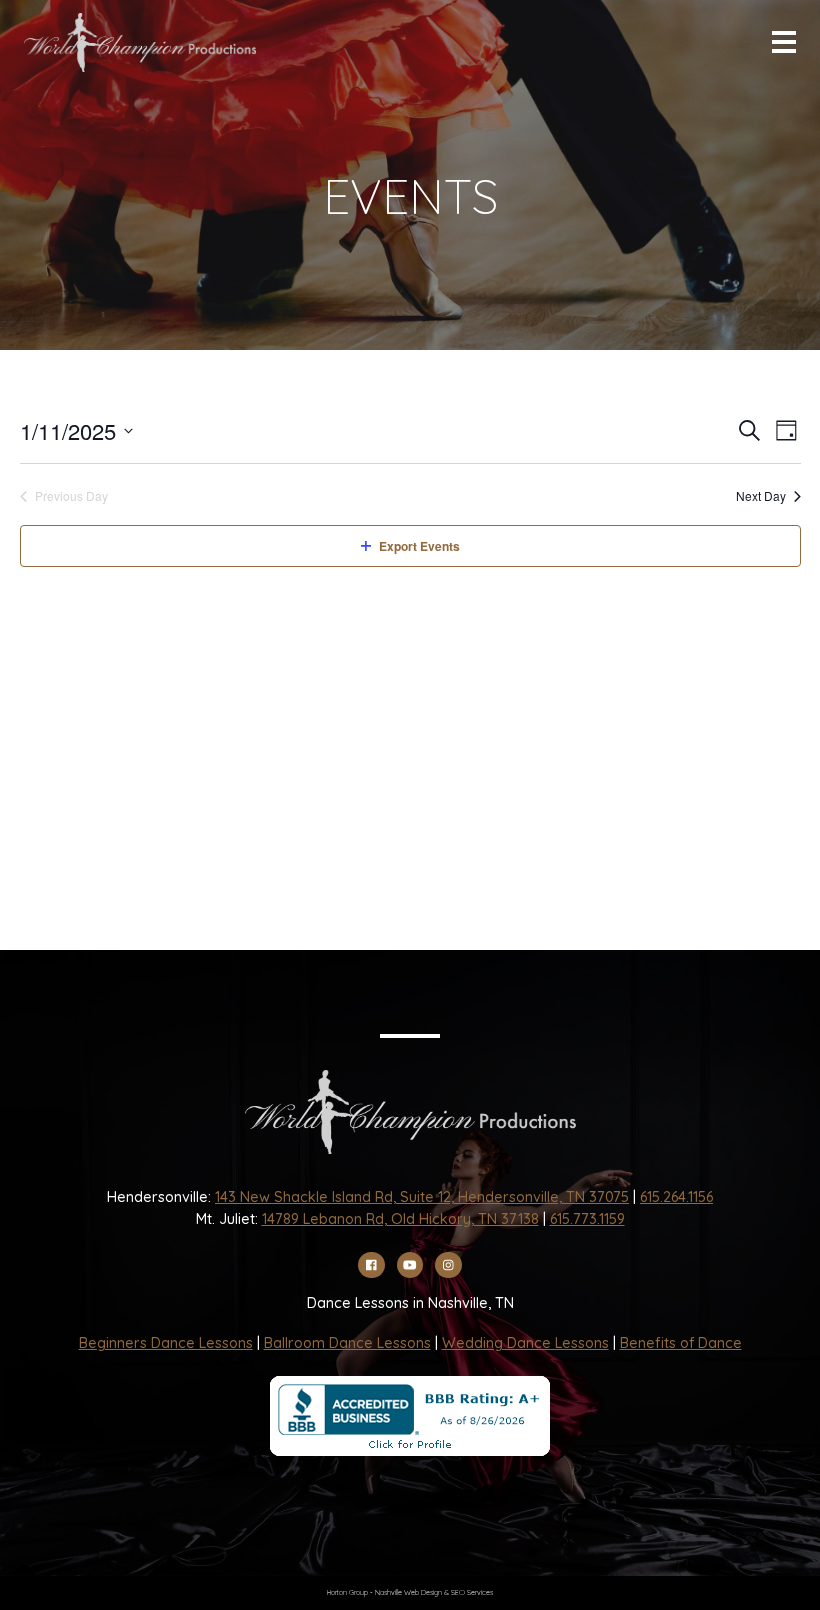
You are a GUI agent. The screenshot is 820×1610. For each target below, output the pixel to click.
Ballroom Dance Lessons (347, 1343)
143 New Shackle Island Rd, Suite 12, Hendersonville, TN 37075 (422, 1197)
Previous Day (71, 496)
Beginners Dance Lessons (166, 1343)
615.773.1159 (587, 1219)
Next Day (761, 496)
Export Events (419, 546)
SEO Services (472, 1592)
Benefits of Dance (681, 1343)
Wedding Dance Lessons (525, 1343)
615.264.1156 (676, 1197)
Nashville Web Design (408, 1592)
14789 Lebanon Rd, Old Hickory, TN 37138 (400, 1219)
